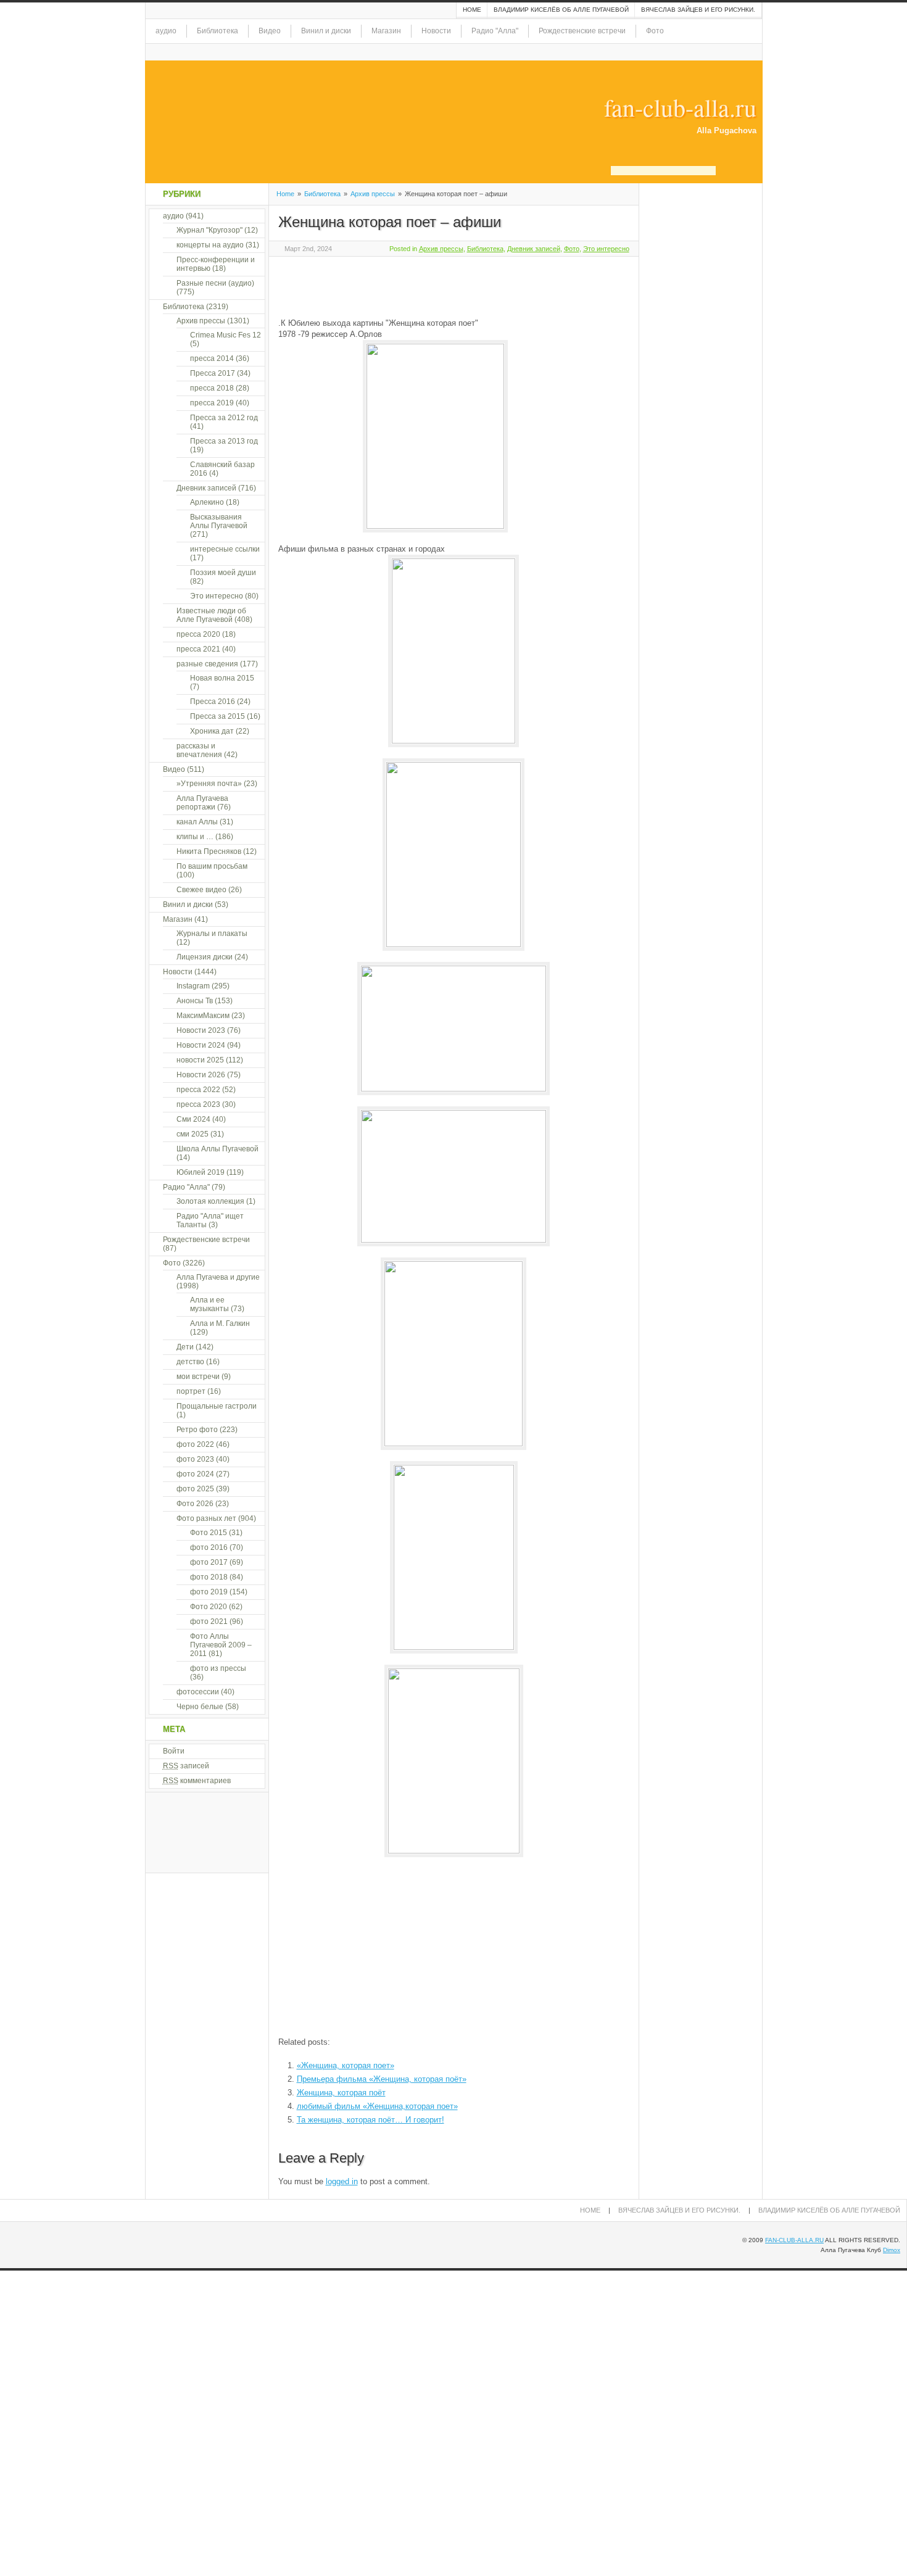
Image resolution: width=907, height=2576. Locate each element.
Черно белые (200, 1707)
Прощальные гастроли (217, 1406)
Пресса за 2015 (217, 716)
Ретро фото (197, 1430)
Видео (270, 31)
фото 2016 (209, 1547)
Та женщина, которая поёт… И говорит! (371, 2120)
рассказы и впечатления (199, 750)
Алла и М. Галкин (220, 1323)
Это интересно (606, 249)
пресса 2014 (212, 358)
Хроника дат (212, 731)
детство (190, 1362)
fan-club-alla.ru (680, 107)
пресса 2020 (198, 634)
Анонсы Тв (195, 1001)
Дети (185, 1347)
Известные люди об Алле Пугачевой (211, 615)
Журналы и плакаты (212, 934)
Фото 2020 (209, 1607)
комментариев (197, 1781)
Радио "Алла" (495, 31)
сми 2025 (193, 1134)
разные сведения (207, 664)
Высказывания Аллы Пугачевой (219, 521)
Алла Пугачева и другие (218, 1277)
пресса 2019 (212, 403)
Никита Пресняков (209, 851)
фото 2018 (209, 1577)
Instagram (193, 986)
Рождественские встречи (582, 31)
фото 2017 (209, 1562)
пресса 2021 (198, 649)
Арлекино (207, 502)
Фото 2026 (195, 1504)
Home (472, 10)
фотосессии (198, 1692)
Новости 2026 (201, 1075)
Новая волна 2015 (222, 678)
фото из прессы (218, 1668)
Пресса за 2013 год (224, 441)
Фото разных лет (206, 1518)
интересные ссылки (225, 549)
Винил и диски (326, 31)
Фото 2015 (209, 1533)
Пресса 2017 (213, 373)
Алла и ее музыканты (209, 1304)
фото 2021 (209, 1621)
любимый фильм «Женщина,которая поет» (377, 2106)
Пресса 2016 (213, 702)
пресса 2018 (212, 388)
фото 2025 (195, 1489)
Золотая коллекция (210, 1201)
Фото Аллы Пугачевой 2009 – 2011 (221, 1645)
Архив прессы (373, 194)
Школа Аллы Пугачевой (217, 1149)
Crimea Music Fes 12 (226, 335)
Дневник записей (534, 249)
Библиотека (217, 31)
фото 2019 (209, 1592)
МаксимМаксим (203, 1016)
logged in (342, 2181)
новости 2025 (200, 1060)
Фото (655, 31)
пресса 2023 (198, 1104)
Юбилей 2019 (201, 1172)
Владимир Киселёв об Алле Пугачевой (561, 10)
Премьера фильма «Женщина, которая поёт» (382, 2079)
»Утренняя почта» (209, 784)
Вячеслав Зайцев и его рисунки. (698, 10)
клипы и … (195, 837)
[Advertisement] (423, 285)
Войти (174, 1751)
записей (186, 1766)
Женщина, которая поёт (341, 2093)
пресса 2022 (198, 1090)
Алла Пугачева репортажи (202, 803)
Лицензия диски (205, 957)
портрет (191, 1391)
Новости (436, 31)
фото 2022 (195, 1444)
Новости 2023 (201, 1030)
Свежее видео (201, 890)
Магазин (386, 31)
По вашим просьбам (212, 866)
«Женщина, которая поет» (346, 2065)
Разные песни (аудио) (215, 283)
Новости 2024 (201, 1045)
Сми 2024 (193, 1119)
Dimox (892, 2250)
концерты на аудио (210, 245)
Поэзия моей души (223, 573)
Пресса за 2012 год (224, 418)
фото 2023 (195, 1459)
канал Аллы (197, 822)
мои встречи (198, 1377)
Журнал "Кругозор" (209, 230)
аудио (166, 31)
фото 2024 (195, 1474)
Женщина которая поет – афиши (390, 222)
